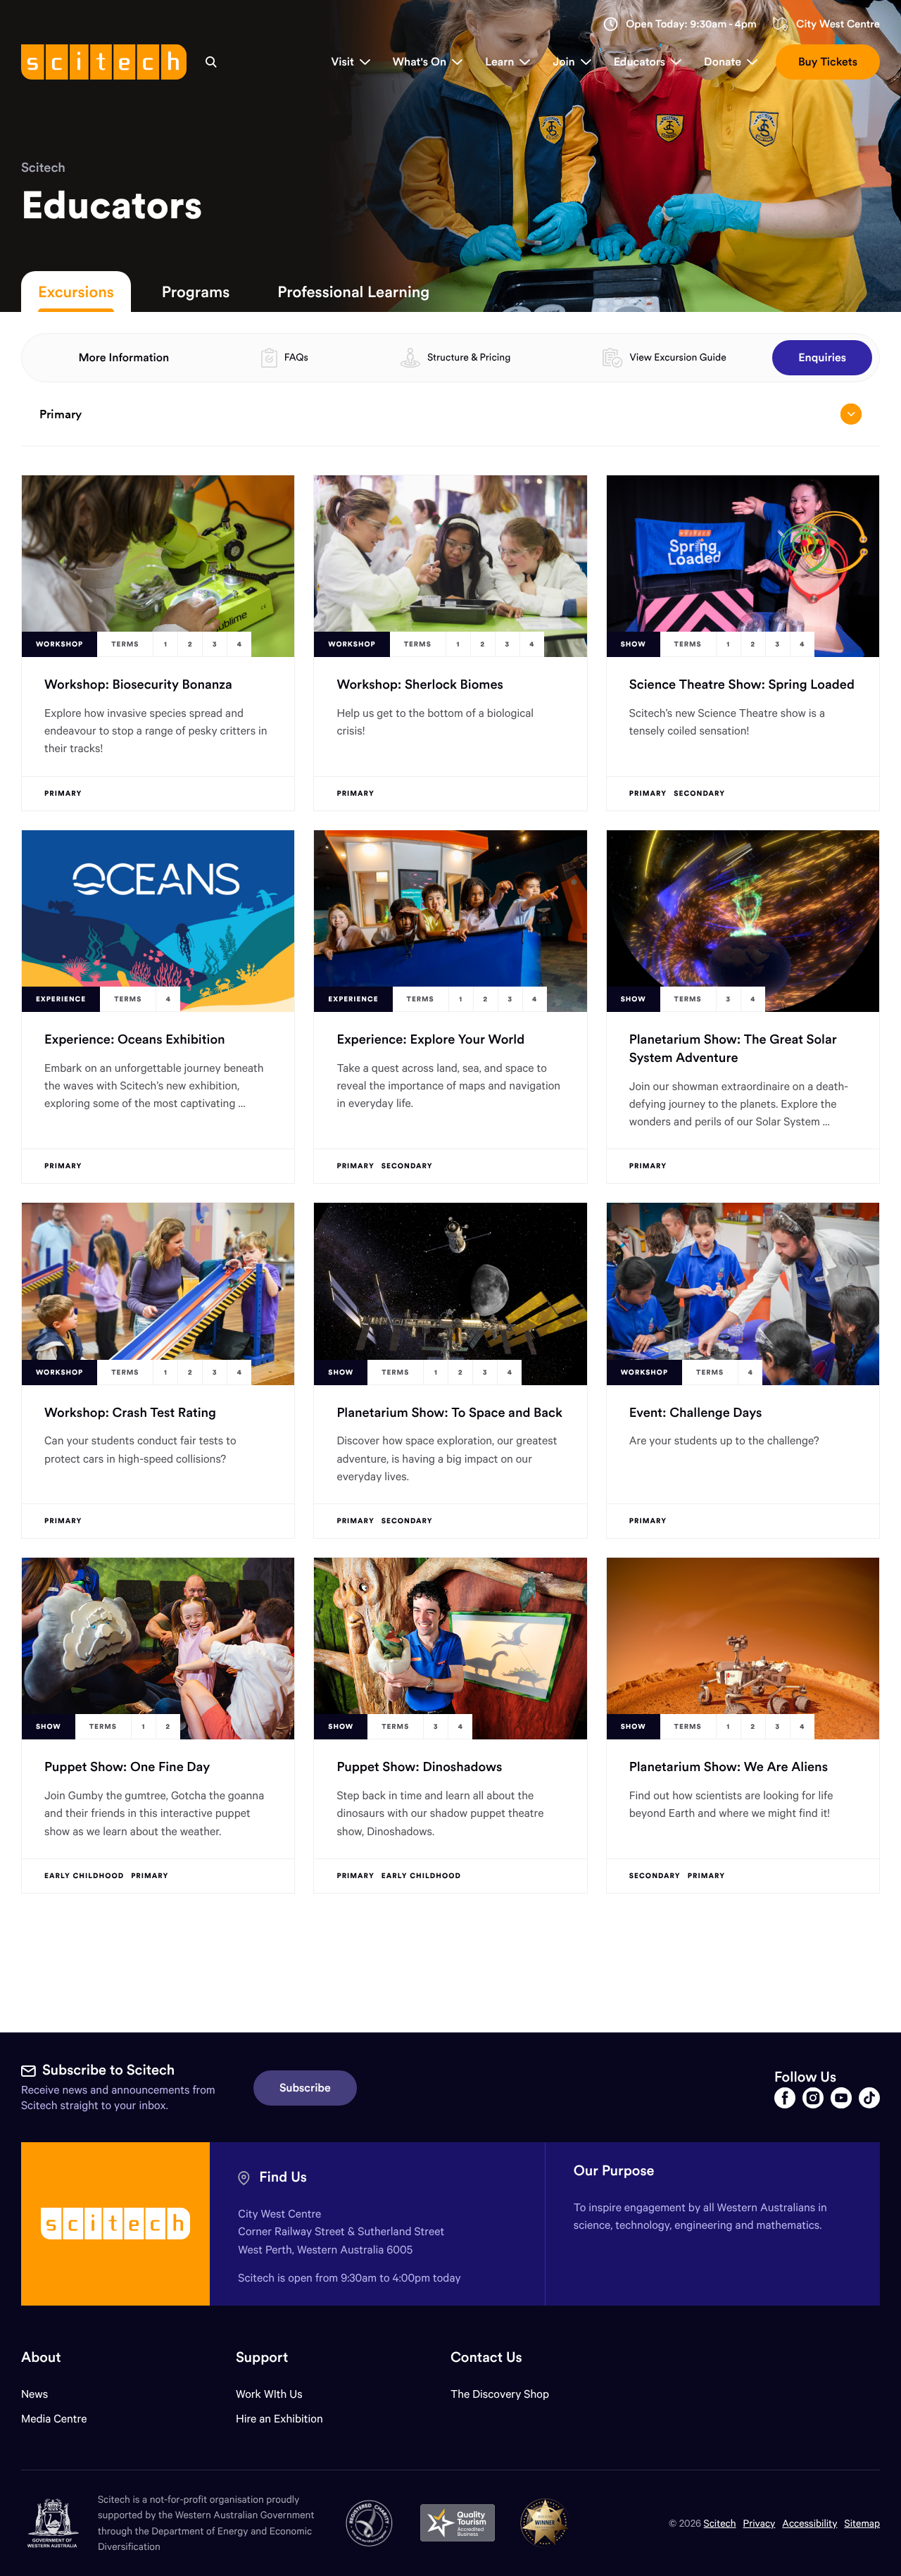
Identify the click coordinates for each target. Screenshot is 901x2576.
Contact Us (486, 2357)
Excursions (76, 292)
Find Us (283, 2177)
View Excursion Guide (678, 357)
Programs (196, 292)
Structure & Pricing (469, 357)
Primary (61, 414)
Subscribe (305, 2088)
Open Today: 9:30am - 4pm (691, 24)
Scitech (43, 167)
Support (262, 2357)
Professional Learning (353, 292)
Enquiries (822, 358)
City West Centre (838, 24)
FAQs (296, 357)
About (41, 2357)
